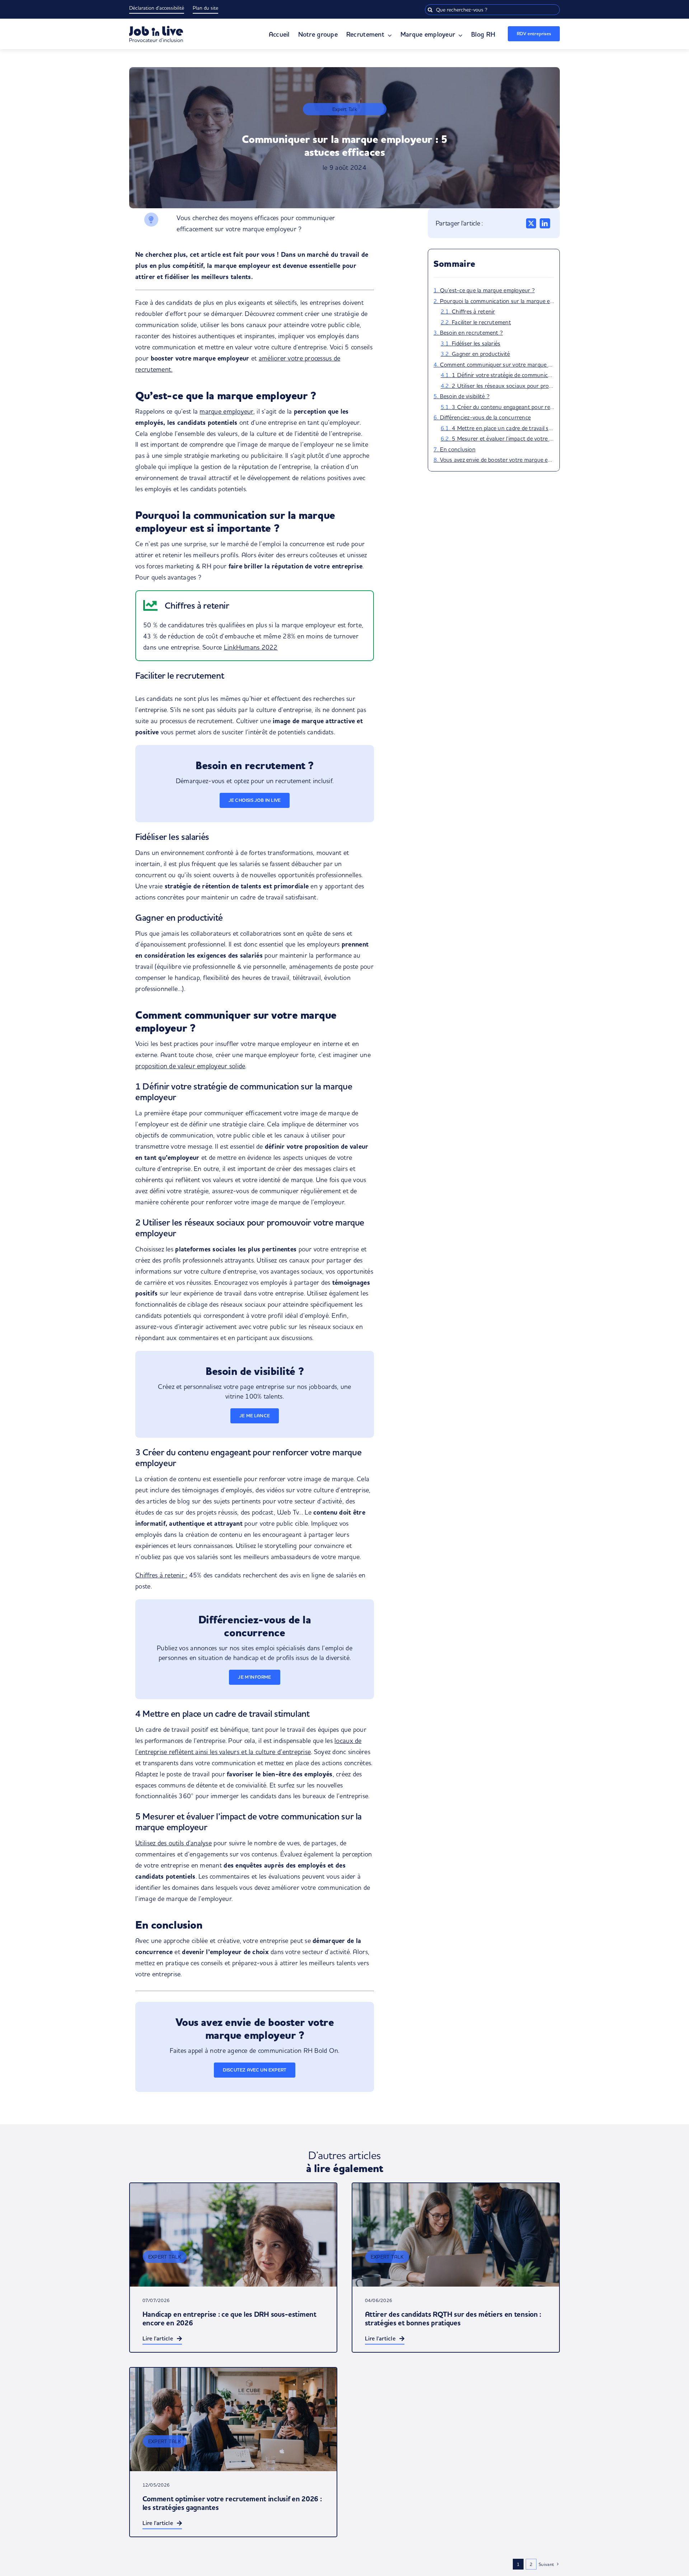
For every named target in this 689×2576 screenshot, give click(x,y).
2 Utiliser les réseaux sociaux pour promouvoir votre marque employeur (503, 386)
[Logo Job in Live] (156, 29)
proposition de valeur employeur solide (190, 1066)
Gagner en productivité (481, 354)
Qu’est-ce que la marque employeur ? (487, 290)
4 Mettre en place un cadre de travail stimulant (503, 428)
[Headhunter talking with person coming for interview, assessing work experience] (233, 2235)
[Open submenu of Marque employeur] (459, 35)
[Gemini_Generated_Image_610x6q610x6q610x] (233, 2419)
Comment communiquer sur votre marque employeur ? (497, 364)
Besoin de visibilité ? (465, 396)
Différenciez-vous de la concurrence (485, 417)
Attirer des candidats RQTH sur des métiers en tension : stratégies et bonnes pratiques (453, 2319)
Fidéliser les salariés (476, 343)
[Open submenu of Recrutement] (388, 35)
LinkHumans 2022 (251, 647)
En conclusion (458, 449)
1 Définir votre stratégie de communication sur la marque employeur (503, 375)
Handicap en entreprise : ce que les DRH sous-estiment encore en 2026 (229, 2319)
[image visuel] (456, 2235)
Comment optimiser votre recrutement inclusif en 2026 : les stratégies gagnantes (232, 2503)
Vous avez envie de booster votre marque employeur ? (497, 460)
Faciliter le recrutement (481, 322)
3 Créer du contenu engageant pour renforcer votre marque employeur (503, 407)
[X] (531, 223)
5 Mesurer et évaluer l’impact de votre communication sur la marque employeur (503, 438)
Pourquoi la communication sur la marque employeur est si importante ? (497, 301)
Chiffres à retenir (473, 311)
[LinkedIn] (545, 223)
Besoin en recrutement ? (472, 333)
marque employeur (226, 411)
